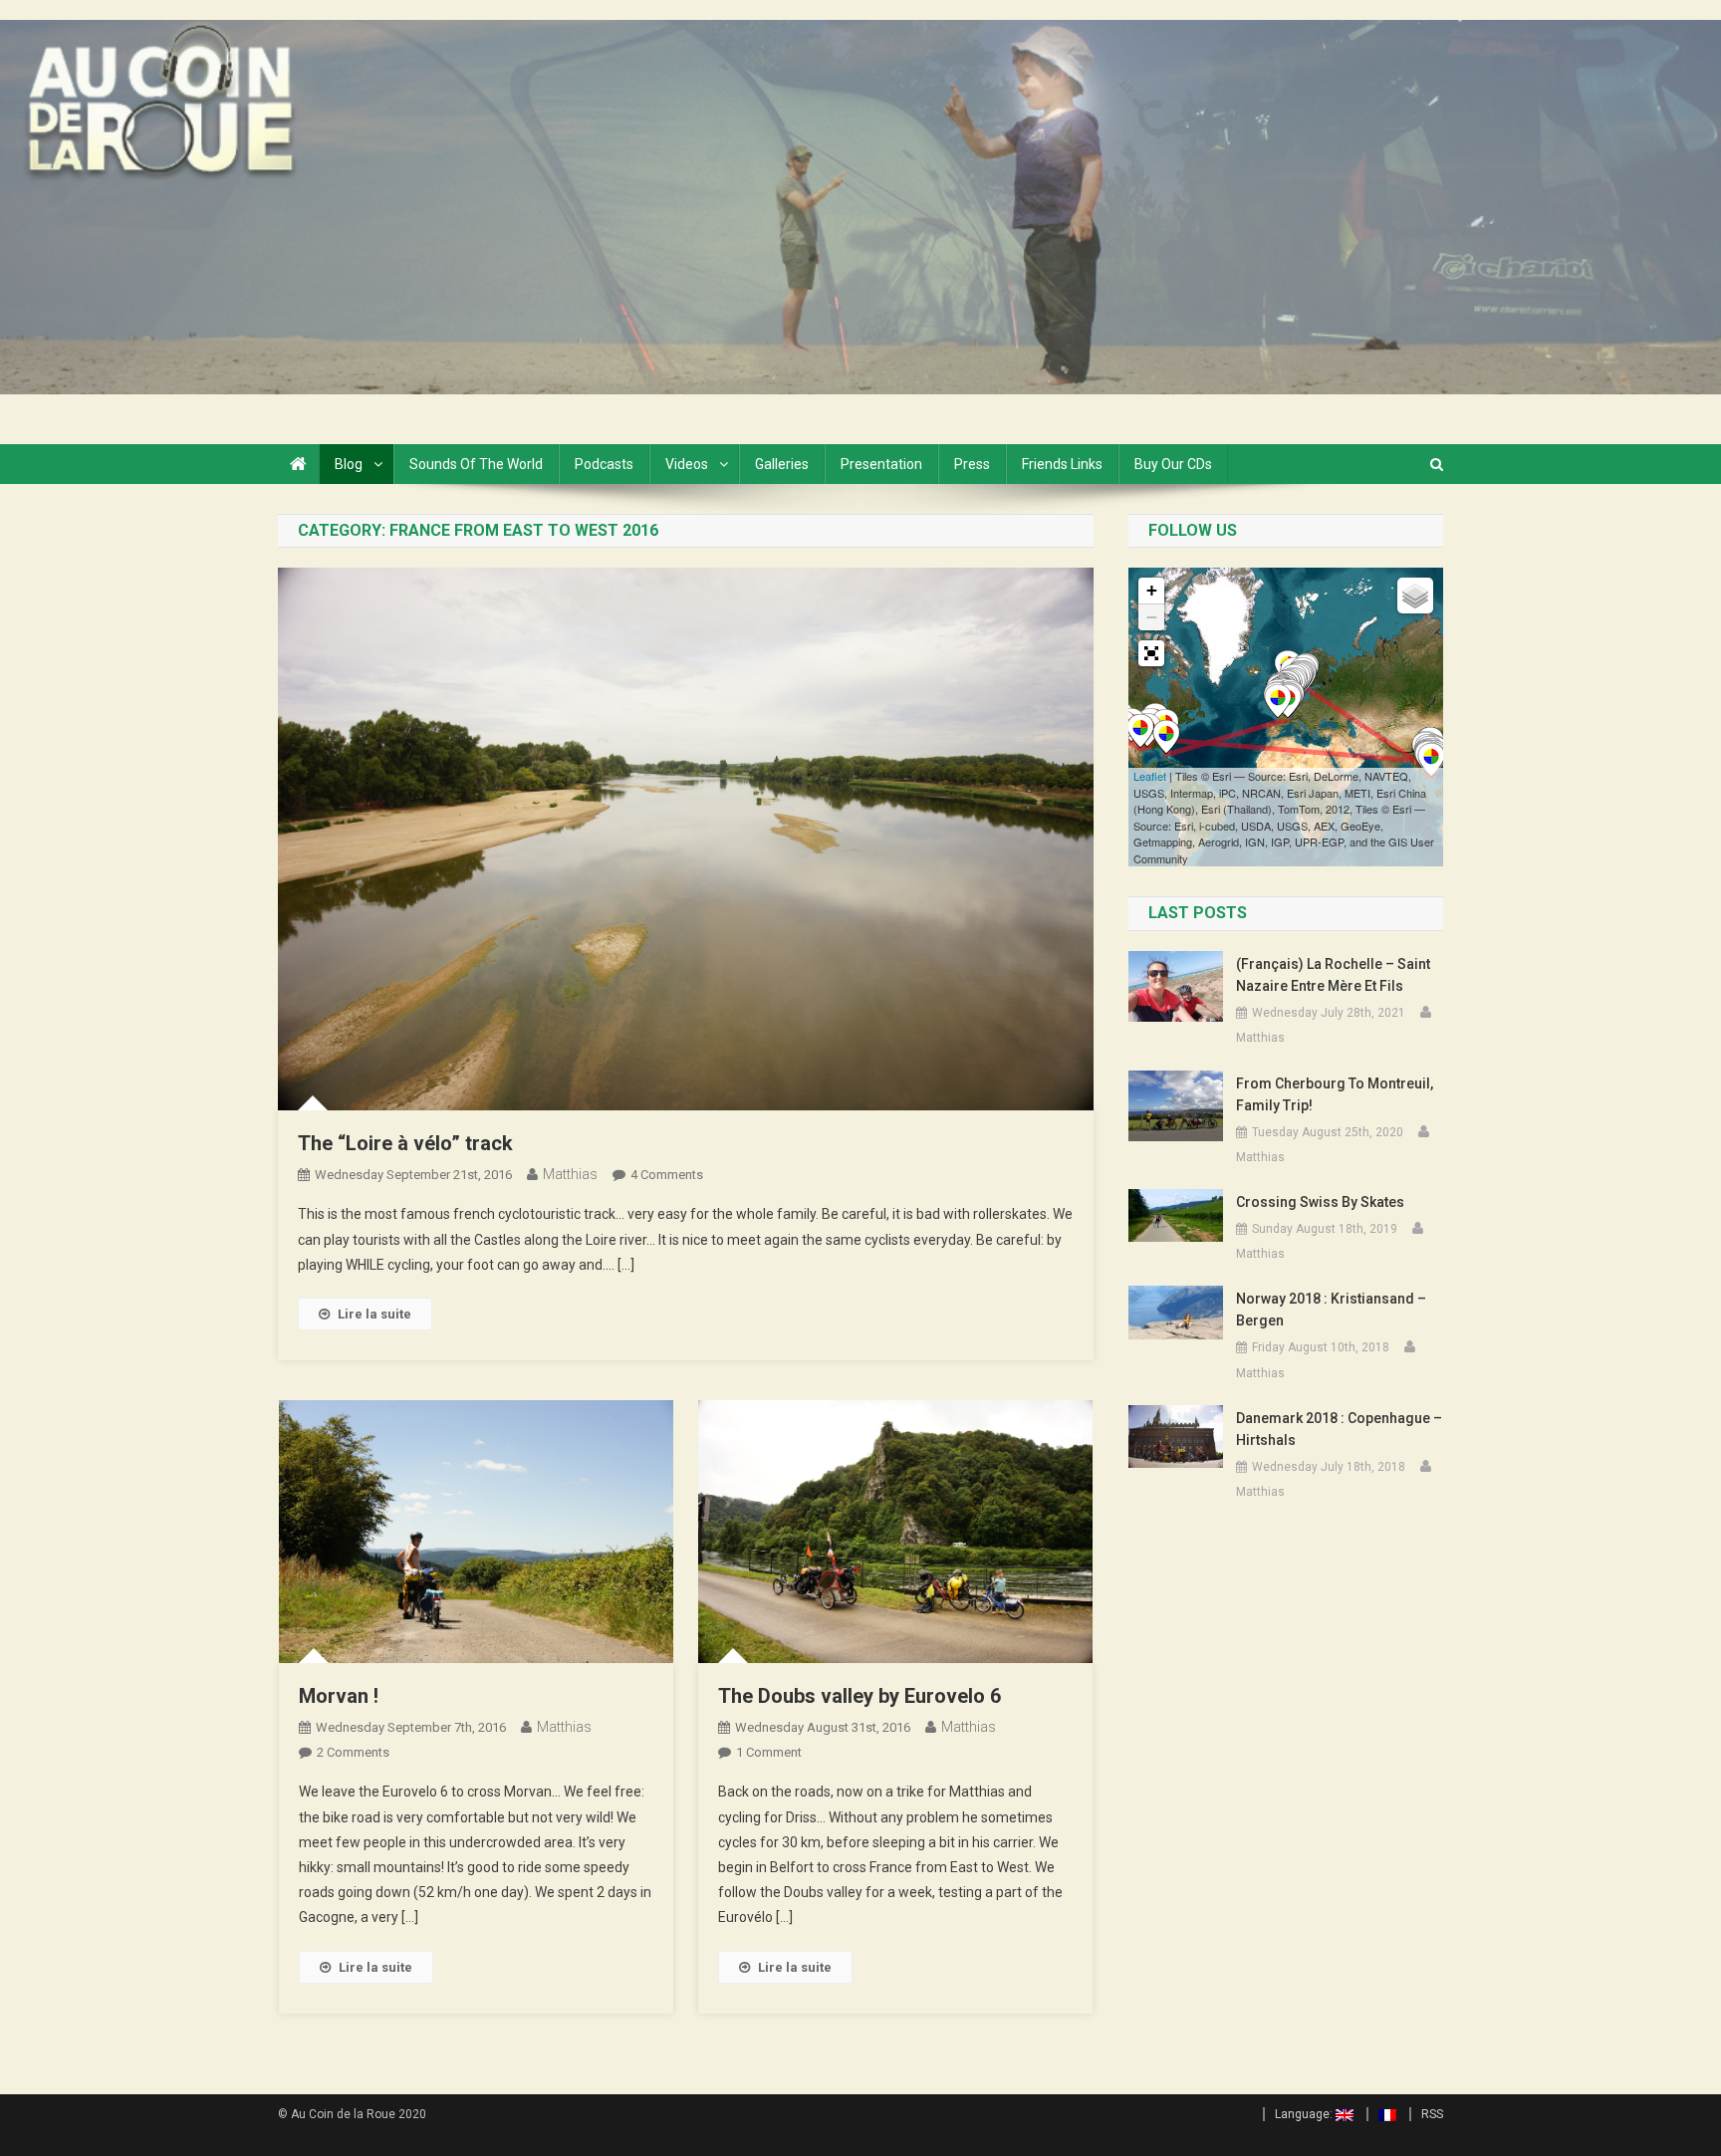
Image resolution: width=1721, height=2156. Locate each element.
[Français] (1381, 2114)
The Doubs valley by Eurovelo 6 (860, 1696)
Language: (1305, 2114)
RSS (1432, 2114)
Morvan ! (339, 1696)
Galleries (782, 464)
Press (972, 464)
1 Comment (769, 1752)
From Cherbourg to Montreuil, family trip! (1335, 1094)
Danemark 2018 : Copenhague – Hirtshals (1339, 1429)
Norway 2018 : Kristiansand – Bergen (1331, 1310)
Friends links (1062, 464)
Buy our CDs (1173, 464)
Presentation (881, 464)
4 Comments (667, 1175)
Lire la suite (374, 1314)
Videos (687, 464)
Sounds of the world (476, 464)
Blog (349, 464)
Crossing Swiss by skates (1320, 1202)
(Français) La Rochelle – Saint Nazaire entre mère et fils (1333, 975)
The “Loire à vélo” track (405, 1143)
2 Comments (353, 1752)
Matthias (570, 1174)
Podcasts (604, 464)
